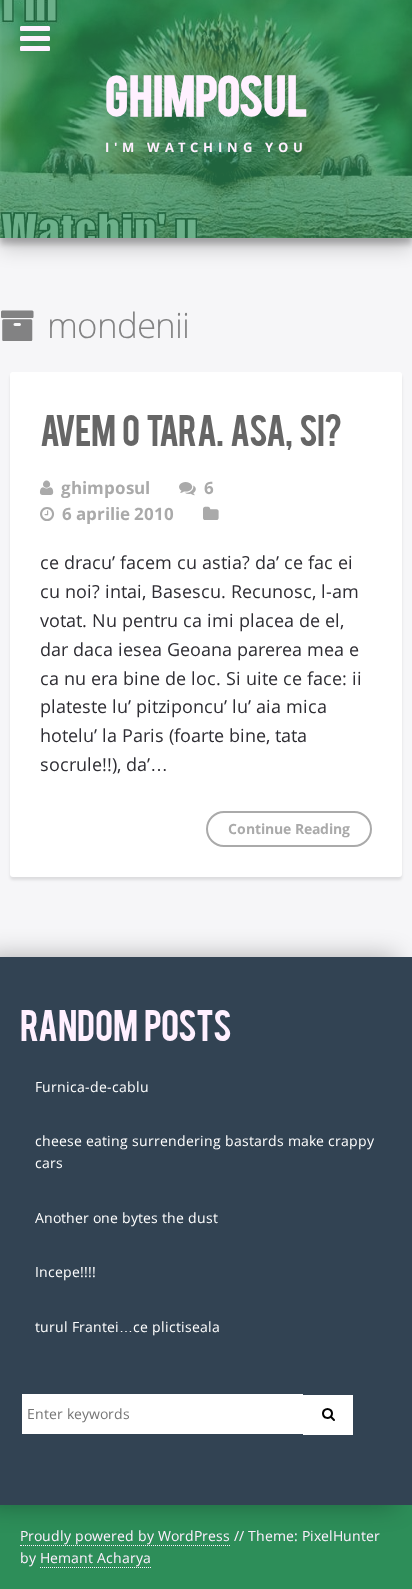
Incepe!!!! (65, 1271)
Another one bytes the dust (126, 1217)
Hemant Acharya (95, 1557)
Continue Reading (289, 828)
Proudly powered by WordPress (125, 1535)
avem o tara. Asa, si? (190, 428)
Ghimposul (206, 93)
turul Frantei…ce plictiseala (127, 1326)
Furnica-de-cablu (92, 1086)
